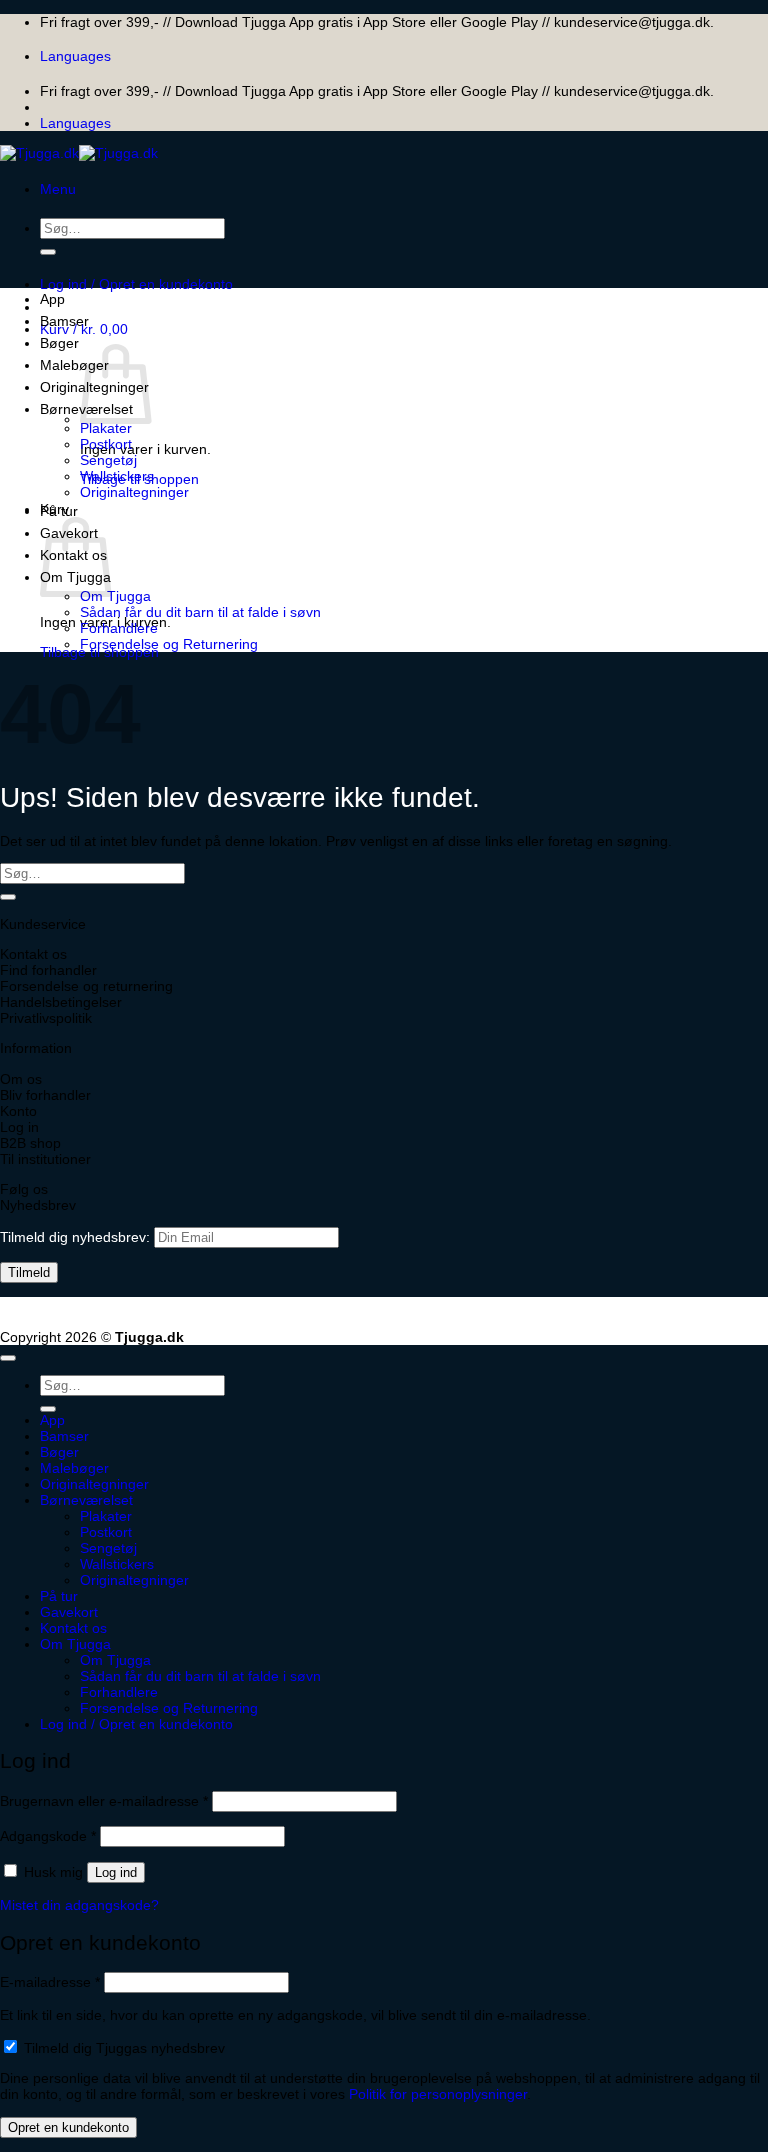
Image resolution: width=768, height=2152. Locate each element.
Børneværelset (86, 1500)
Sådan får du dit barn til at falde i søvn (200, 612)
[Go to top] (8, 1358)
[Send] (48, 252)
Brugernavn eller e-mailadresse (104, 1801)
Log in (19, 1127)
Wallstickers (117, 476)
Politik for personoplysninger (438, 2094)
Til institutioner (45, 1159)
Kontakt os (33, 954)
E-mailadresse (50, 1982)
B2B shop (30, 1143)
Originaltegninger (134, 492)
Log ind (116, 1872)
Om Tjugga (115, 596)
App (52, 299)
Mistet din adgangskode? (79, 1905)
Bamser (64, 321)
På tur (59, 511)
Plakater (106, 428)
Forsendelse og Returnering (169, 644)
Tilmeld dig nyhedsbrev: (77, 1237)
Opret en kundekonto (68, 2127)
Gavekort (69, 1612)
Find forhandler (48, 970)
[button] (58, 189)
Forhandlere (119, 628)
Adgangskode (48, 1836)
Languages (75, 56)
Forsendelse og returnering (86, 986)
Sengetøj (108, 460)
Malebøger (74, 365)
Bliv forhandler (45, 1095)
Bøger (59, 343)
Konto (18, 1111)
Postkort (106, 444)
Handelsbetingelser (61, 1002)
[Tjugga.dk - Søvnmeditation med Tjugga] (79, 153)
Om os (21, 1079)
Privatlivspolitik (46, 1018)
